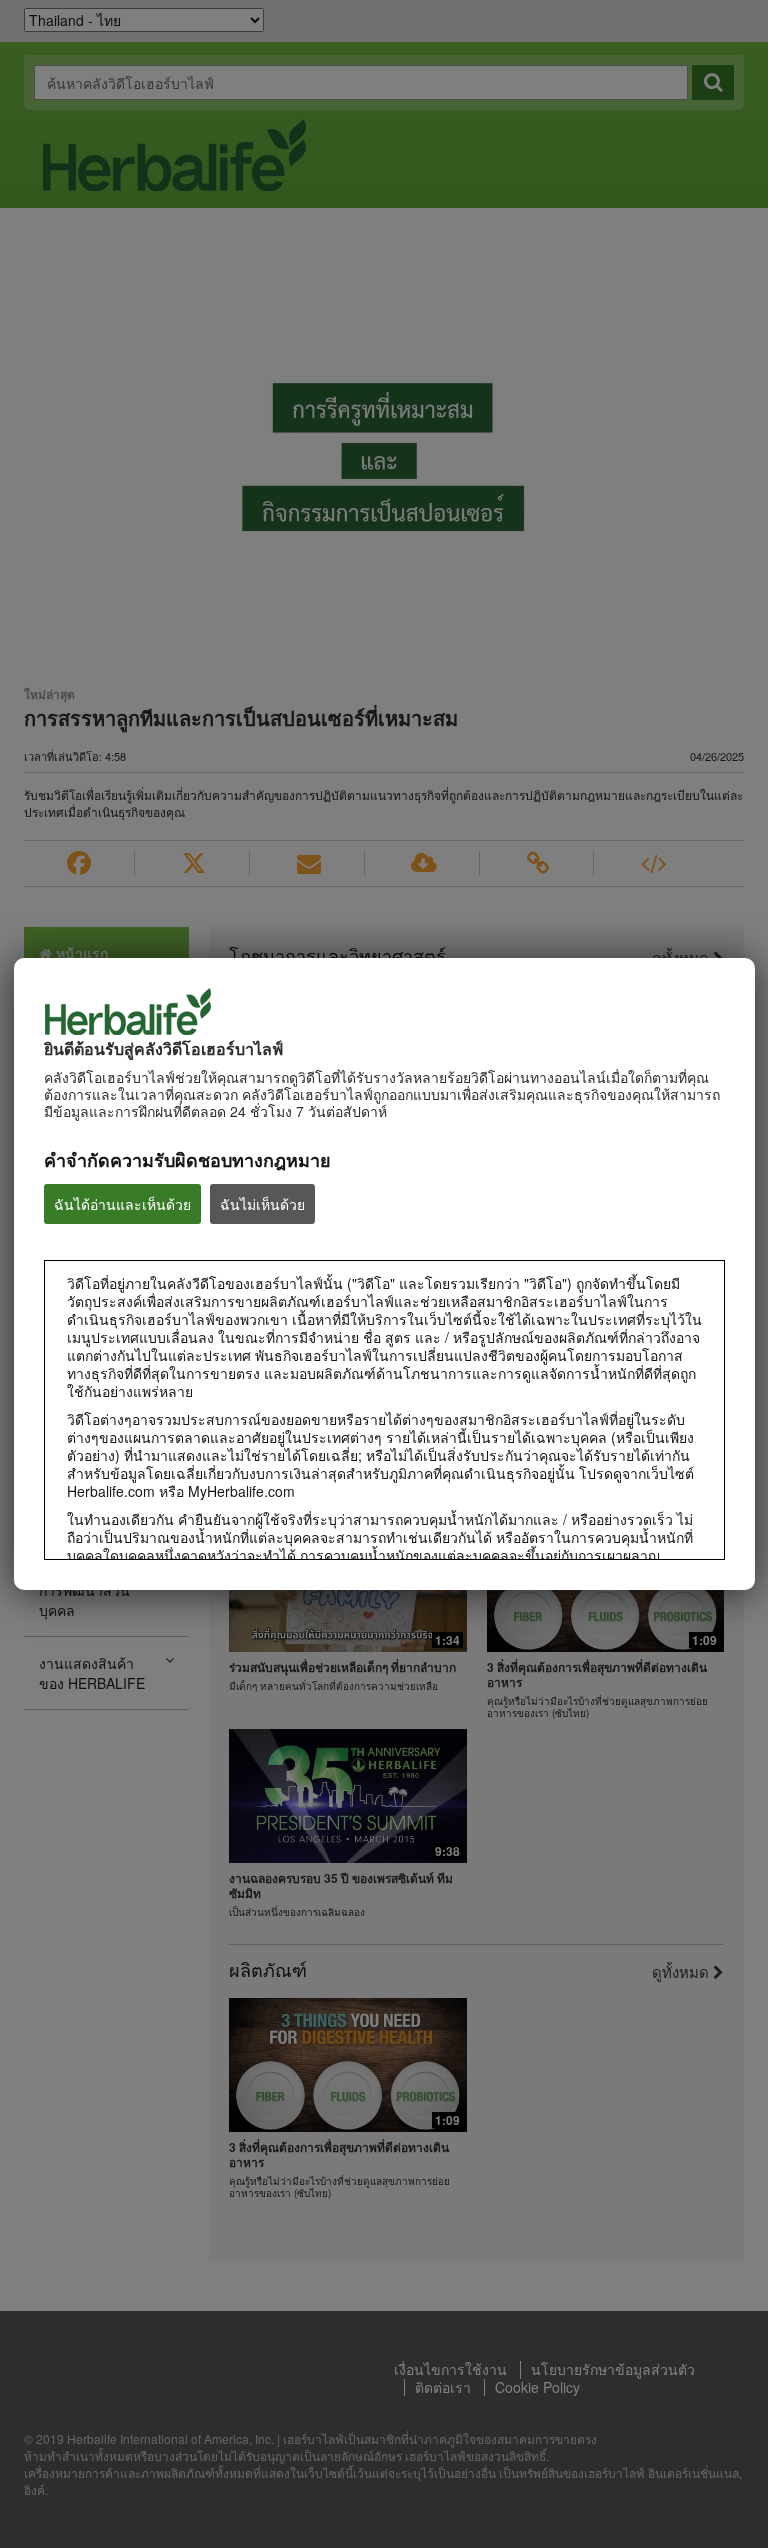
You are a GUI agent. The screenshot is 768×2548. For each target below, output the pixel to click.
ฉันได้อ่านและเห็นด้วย (122, 1204)
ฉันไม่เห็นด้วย (262, 1204)
